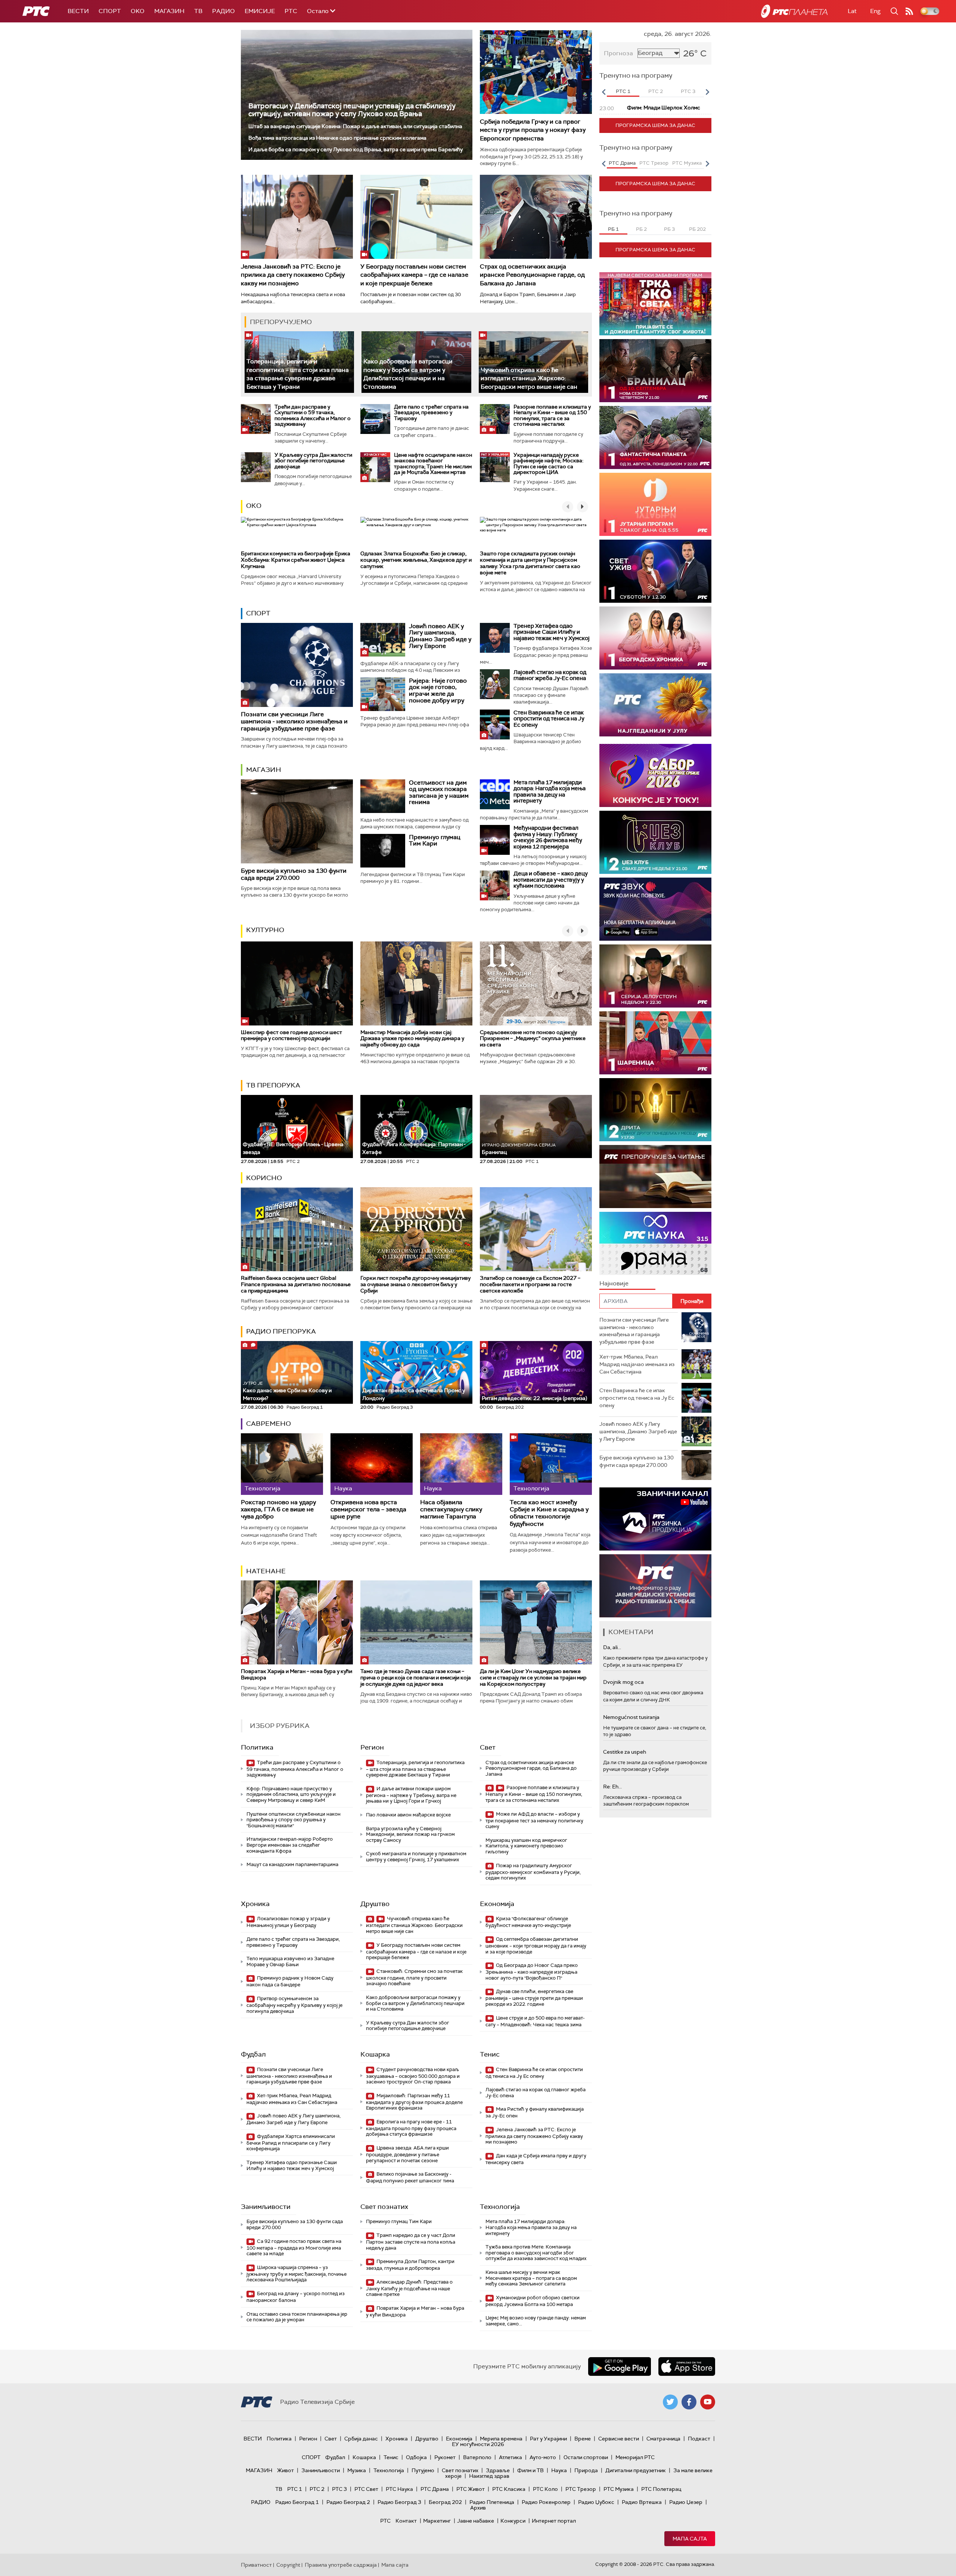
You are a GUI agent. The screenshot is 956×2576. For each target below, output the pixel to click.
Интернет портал (554, 2521)
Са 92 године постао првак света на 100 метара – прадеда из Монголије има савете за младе (294, 2248)
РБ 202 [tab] (697, 229)
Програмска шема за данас (655, 125)
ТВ (198, 11)
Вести (78, 11)
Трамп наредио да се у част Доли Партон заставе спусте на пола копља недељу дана (411, 2242)
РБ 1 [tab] (613, 229)
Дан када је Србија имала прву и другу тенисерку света (536, 2159)
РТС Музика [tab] (687, 163)
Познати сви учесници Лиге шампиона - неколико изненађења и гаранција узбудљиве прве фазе (294, 721)
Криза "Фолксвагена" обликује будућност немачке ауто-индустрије (528, 1922)
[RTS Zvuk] (655, 909)
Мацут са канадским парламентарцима (292, 1864)
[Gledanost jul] (655, 705)
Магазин (169, 11)
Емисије (260, 11)
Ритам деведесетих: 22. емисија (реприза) (534, 1398)
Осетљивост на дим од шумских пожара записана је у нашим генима (439, 792)
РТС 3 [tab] (688, 91)
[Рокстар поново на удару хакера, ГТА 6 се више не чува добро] (282, 1464)
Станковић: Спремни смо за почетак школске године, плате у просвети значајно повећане (414, 1978)
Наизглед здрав (489, 2476)
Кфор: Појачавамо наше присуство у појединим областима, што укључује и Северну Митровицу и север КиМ (291, 1794)
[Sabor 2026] (655, 775)
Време (583, 2439)
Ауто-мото (543, 2457)
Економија (497, 1904)
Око (254, 506)
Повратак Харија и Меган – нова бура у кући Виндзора (297, 1674)
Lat (852, 11)
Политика (257, 1747)
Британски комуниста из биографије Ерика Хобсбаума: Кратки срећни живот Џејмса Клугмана (296, 560)
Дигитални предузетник (636, 2470)
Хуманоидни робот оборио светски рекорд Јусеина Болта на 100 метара (533, 2301)
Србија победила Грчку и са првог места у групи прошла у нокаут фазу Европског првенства (533, 130)
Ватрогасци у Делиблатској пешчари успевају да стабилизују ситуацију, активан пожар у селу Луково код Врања (352, 110)
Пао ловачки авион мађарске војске (408, 1815)
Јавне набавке (476, 2521)
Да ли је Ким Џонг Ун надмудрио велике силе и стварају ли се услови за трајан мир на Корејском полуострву (533, 1677)
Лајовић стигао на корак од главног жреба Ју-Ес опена (550, 675)
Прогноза (618, 53)
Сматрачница (663, 2439)
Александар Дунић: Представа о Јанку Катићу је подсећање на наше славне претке (409, 2288)
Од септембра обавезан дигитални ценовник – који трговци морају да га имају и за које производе (536, 1945)
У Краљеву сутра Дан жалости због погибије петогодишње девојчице (313, 461)
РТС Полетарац (661, 2489)
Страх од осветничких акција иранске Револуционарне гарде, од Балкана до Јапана (532, 275)
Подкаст (699, 2439)
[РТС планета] (794, 11)
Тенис (490, 2054)
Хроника (255, 1904)
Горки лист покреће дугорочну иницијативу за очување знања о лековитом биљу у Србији (415, 1284)
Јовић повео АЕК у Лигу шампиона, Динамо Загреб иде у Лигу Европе (440, 636)
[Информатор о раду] (655, 1586)
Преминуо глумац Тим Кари (435, 840)
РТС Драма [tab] (622, 163)
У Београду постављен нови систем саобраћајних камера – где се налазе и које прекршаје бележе (414, 275)
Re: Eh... (612, 1787)
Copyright (288, 2565)
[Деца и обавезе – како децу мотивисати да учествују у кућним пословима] (495, 885)
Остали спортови (586, 2457)
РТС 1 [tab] (623, 91)
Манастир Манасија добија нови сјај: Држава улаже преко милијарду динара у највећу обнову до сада (412, 1039)
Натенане (266, 1571)
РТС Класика (509, 2489)
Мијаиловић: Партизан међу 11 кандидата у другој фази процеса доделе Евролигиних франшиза (414, 2102)
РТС (291, 11)
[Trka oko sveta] (655, 304)
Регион (372, 1747)
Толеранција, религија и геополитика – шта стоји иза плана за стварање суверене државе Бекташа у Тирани (298, 374)
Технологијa (500, 2207)
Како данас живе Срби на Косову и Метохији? (287, 1391)
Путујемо (423, 2470)
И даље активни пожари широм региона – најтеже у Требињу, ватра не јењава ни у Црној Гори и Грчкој (411, 1795)
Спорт (110, 11)
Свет (488, 1747)
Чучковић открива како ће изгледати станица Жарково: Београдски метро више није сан (529, 378)
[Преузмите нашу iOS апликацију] (687, 2366)
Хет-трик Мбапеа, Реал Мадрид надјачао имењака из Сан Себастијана (292, 2099)
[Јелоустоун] (655, 976)
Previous (603, 92)
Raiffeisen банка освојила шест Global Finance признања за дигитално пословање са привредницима (296, 1284)
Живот (285, 2470)
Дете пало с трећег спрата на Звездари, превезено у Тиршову (431, 412)
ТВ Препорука (273, 1085)
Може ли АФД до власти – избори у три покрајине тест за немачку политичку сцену (534, 1820)
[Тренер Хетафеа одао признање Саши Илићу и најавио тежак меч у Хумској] (495, 638)
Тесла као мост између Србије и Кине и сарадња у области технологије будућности (549, 1513)
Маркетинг (437, 2521)
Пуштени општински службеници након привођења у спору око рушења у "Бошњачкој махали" (294, 1820)
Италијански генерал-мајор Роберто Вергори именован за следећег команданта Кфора (290, 1845)
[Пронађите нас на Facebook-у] (689, 2402)
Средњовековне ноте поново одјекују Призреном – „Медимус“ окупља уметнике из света (533, 1039)
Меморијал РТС (635, 2457)
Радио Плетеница (492, 2502)
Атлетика (510, 2457)
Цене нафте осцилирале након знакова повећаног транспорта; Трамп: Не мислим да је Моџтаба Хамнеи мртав (433, 463)
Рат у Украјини (548, 2439)
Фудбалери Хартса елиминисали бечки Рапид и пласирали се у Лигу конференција (291, 2143)
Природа (586, 2470)
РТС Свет (366, 2489)
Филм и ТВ (530, 2470)
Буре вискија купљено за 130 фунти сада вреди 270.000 (294, 874)
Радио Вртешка (642, 2502)
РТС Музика (619, 2489)
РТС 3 (339, 2489)
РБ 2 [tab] (641, 229)
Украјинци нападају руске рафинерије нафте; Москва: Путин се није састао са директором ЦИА (548, 463)
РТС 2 (317, 2489)
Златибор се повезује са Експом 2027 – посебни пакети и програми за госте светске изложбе (530, 1284)
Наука (559, 2470)
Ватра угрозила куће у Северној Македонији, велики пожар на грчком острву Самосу (410, 1834)
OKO (138, 11)
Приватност (256, 2565)
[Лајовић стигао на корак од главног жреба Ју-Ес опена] (495, 684)
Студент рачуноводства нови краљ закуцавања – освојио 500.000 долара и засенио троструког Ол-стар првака (413, 2076)
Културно (265, 930)
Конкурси (513, 2521)
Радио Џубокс (596, 2502)
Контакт (406, 2521)
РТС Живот (471, 2489)
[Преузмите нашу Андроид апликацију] (620, 2366)
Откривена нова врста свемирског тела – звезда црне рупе (368, 1509)
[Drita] (655, 1110)
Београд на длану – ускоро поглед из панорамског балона (296, 2297)
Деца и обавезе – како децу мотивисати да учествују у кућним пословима (551, 880)
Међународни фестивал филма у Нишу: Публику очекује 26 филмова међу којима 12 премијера (548, 837)
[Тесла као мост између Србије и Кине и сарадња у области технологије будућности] (551, 1464)
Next (707, 92)
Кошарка (375, 2054)
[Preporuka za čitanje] (655, 1177)
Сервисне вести (619, 2439)
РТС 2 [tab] (656, 91)
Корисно (264, 1178)
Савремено (269, 1424)
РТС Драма (435, 2489)
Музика (357, 2470)
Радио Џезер (686, 2502)
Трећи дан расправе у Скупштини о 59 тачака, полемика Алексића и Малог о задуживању (313, 415)
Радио (224, 11)
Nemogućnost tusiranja (631, 1717)
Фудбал (253, 2054)
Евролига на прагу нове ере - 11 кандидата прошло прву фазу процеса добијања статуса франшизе (411, 2128)
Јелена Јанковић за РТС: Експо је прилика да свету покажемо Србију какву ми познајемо (293, 275)
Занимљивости (266, 2207)
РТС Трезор (581, 2489)
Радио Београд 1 (297, 2502)
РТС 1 (295, 2489)
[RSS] (909, 11)
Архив (478, 2508)
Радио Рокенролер (546, 2502)
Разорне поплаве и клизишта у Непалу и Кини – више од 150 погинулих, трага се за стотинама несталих (552, 415)
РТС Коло (545, 2489)
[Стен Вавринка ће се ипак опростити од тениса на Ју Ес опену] (495, 724)
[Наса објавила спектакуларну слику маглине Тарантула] (461, 1464)
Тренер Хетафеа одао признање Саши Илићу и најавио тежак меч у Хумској (552, 632)
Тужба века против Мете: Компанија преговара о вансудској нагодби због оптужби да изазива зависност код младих (536, 2253)
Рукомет (445, 2457)
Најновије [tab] (614, 1283)
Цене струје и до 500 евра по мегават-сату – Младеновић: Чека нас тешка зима (535, 2021)
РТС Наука (399, 2489)
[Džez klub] (655, 842)
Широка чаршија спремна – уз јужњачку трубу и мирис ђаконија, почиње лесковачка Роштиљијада (297, 2274)
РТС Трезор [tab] (654, 163)
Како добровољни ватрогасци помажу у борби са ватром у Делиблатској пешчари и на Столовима (408, 374)
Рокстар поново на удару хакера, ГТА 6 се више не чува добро (278, 1509)
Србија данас (361, 2439)
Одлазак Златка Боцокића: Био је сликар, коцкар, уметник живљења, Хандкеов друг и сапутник (416, 560)
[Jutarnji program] (655, 504)
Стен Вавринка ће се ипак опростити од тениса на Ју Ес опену (549, 719)
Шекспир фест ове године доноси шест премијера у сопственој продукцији (291, 1035)
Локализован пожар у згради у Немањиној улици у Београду (288, 1922)
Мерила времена (501, 2439)
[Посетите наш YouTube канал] (708, 2402)
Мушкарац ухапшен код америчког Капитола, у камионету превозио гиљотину (526, 1846)
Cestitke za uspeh (625, 1752)
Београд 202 (445, 2502)
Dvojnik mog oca (623, 1682)
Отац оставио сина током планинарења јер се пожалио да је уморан (297, 2317)
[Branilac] (655, 371)
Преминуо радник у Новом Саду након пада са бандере (290, 1981)
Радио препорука (281, 1331)
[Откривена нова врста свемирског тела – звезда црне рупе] (372, 1464)
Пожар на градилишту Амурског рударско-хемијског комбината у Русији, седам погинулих (533, 1872)
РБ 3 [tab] (669, 229)
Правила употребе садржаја (341, 2565)
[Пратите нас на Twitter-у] (670, 2402)
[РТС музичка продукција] (655, 1519)
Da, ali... (612, 1647)
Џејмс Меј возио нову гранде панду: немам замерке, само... (536, 2321)
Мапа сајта (690, 2539)
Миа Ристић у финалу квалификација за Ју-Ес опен (535, 2112)
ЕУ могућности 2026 (478, 2444)
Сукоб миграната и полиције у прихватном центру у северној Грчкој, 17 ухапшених (416, 1857)
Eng (875, 11)
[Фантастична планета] (655, 437)
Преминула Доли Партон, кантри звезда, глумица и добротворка (410, 2265)
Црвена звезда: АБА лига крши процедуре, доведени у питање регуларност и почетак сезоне (407, 2154)
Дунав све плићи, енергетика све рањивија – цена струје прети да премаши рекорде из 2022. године (534, 1998)
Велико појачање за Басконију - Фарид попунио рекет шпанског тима (410, 2177)
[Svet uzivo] (655, 571)
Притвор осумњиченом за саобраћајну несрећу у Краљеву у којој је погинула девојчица (294, 2005)
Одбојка (416, 2457)
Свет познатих (384, 2207)
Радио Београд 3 (399, 2502)
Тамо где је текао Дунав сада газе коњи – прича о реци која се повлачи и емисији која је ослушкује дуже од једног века (416, 1677)
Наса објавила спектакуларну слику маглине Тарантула (451, 1509)
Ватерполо (477, 2457)
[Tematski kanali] (655, 1243)
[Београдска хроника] (655, 638)
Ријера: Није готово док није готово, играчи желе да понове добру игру (438, 690)
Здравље (498, 2470)
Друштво (375, 1904)
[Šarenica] (655, 1043)
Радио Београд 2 (348, 2502)
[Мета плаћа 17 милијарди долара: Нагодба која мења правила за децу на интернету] (495, 794)
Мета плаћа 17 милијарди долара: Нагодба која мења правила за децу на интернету (550, 792)
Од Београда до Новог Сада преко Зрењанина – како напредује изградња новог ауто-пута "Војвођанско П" (532, 1972)
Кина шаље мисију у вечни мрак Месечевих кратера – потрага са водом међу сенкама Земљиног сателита (531, 2278)
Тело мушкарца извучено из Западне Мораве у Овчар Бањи (290, 1962)
